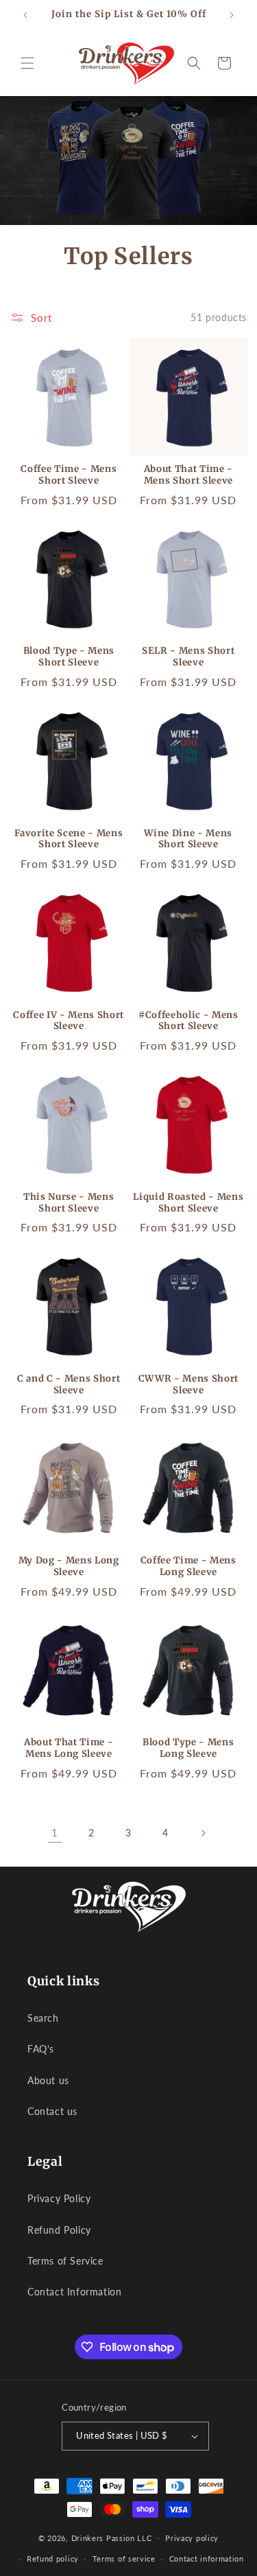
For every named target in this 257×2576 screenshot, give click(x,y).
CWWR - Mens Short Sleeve (188, 1385)
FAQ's (41, 2049)
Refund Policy (59, 2230)
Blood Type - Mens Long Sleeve (188, 1748)
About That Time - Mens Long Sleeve (69, 1748)
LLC (144, 2537)
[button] (27, 63)
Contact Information (74, 2292)
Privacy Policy (59, 2198)
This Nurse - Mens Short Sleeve (69, 1203)
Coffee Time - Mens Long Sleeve (188, 1567)
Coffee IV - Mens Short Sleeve (69, 1021)
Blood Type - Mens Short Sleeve (69, 657)
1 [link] (55, 1832)
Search (43, 2018)
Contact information (207, 2559)
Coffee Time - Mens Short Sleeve (69, 475)
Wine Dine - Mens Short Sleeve (188, 839)
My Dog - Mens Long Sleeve (69, 1567)
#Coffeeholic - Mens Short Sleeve (188, 1021)
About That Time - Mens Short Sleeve (188, 475)
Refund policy (53, 2559)
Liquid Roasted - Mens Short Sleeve (188, 1203)
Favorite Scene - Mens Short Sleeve (69, 839)
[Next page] (203, 1833)
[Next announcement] (232, 15)
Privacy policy (192, 2538)
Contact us (52, 2111)
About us (48, 2080)
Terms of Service (65, 2261)
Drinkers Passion (103, 2537)
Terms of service (124, 2559)
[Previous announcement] (25, 15)
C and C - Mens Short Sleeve (69, 1385)
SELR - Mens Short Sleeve (188, 657)
